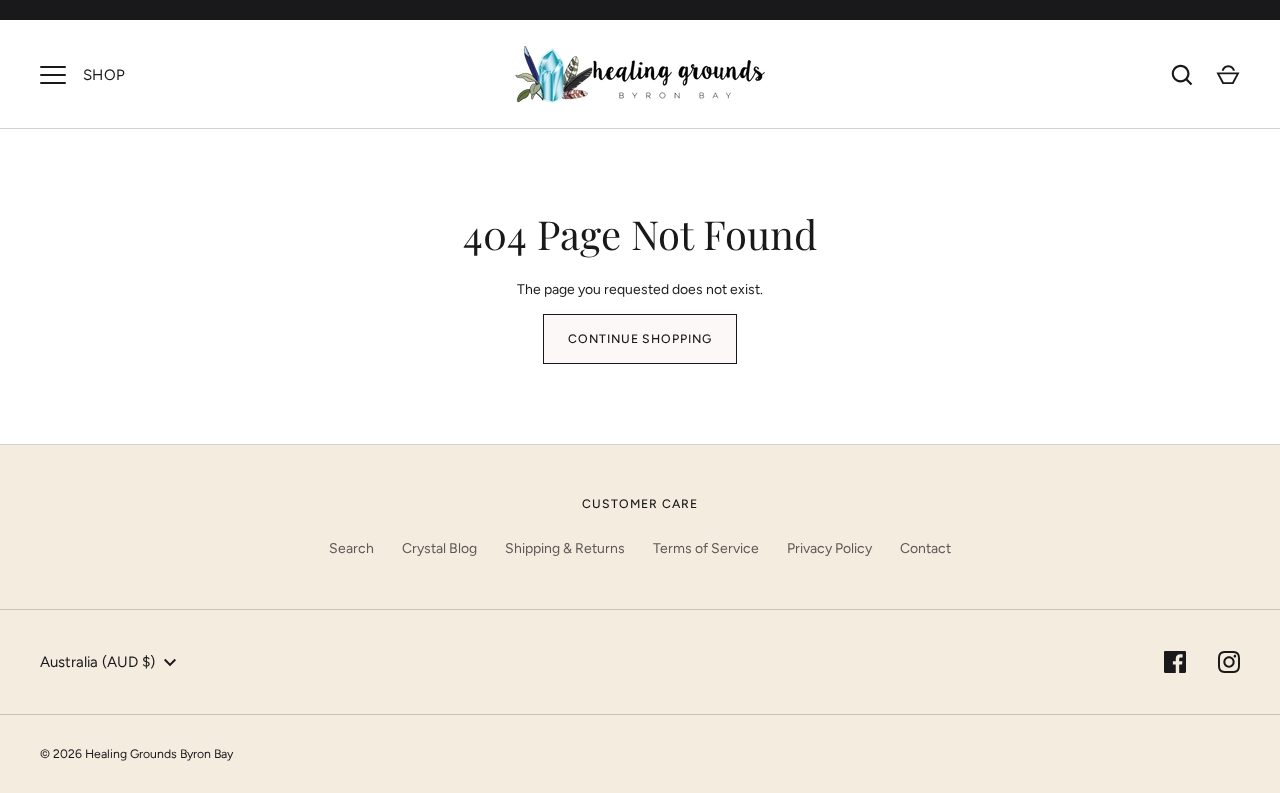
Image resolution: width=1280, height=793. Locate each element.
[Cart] (1228, 75)
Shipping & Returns (565, 548)
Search (351, 548)
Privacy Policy (829, 548)
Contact (925, 548)
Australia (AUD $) (97, 662)
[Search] (1182, 75)
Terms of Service (706, 548)
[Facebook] (1175, 662)
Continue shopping (640, 338)
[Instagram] (1229, 662)
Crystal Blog (439, 548)
